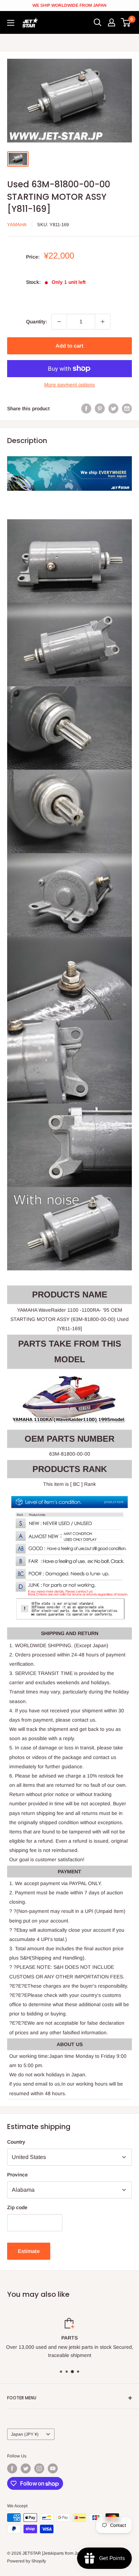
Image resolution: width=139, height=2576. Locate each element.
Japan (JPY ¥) (25, 2434)
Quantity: (37, 322)
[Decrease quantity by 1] (59, 322)
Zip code (17, 2207)
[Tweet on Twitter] (113, 408)
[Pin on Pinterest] (100, 408)
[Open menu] (11, 23)
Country (16, 2142)
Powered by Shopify (27, 2561)
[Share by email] (127, 408)
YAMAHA (17, 225)
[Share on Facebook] (86, 408)
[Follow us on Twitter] (26, 2468)
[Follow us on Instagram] (39, 2468)
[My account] (112, 22)
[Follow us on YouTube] (53, 2468)
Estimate (29, 2251)
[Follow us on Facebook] (12, 2468)
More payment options (69, 385)
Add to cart (69, 346)
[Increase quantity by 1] (103, 322)
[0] (126, 22)
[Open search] (98, 22)
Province (17, 2175)
